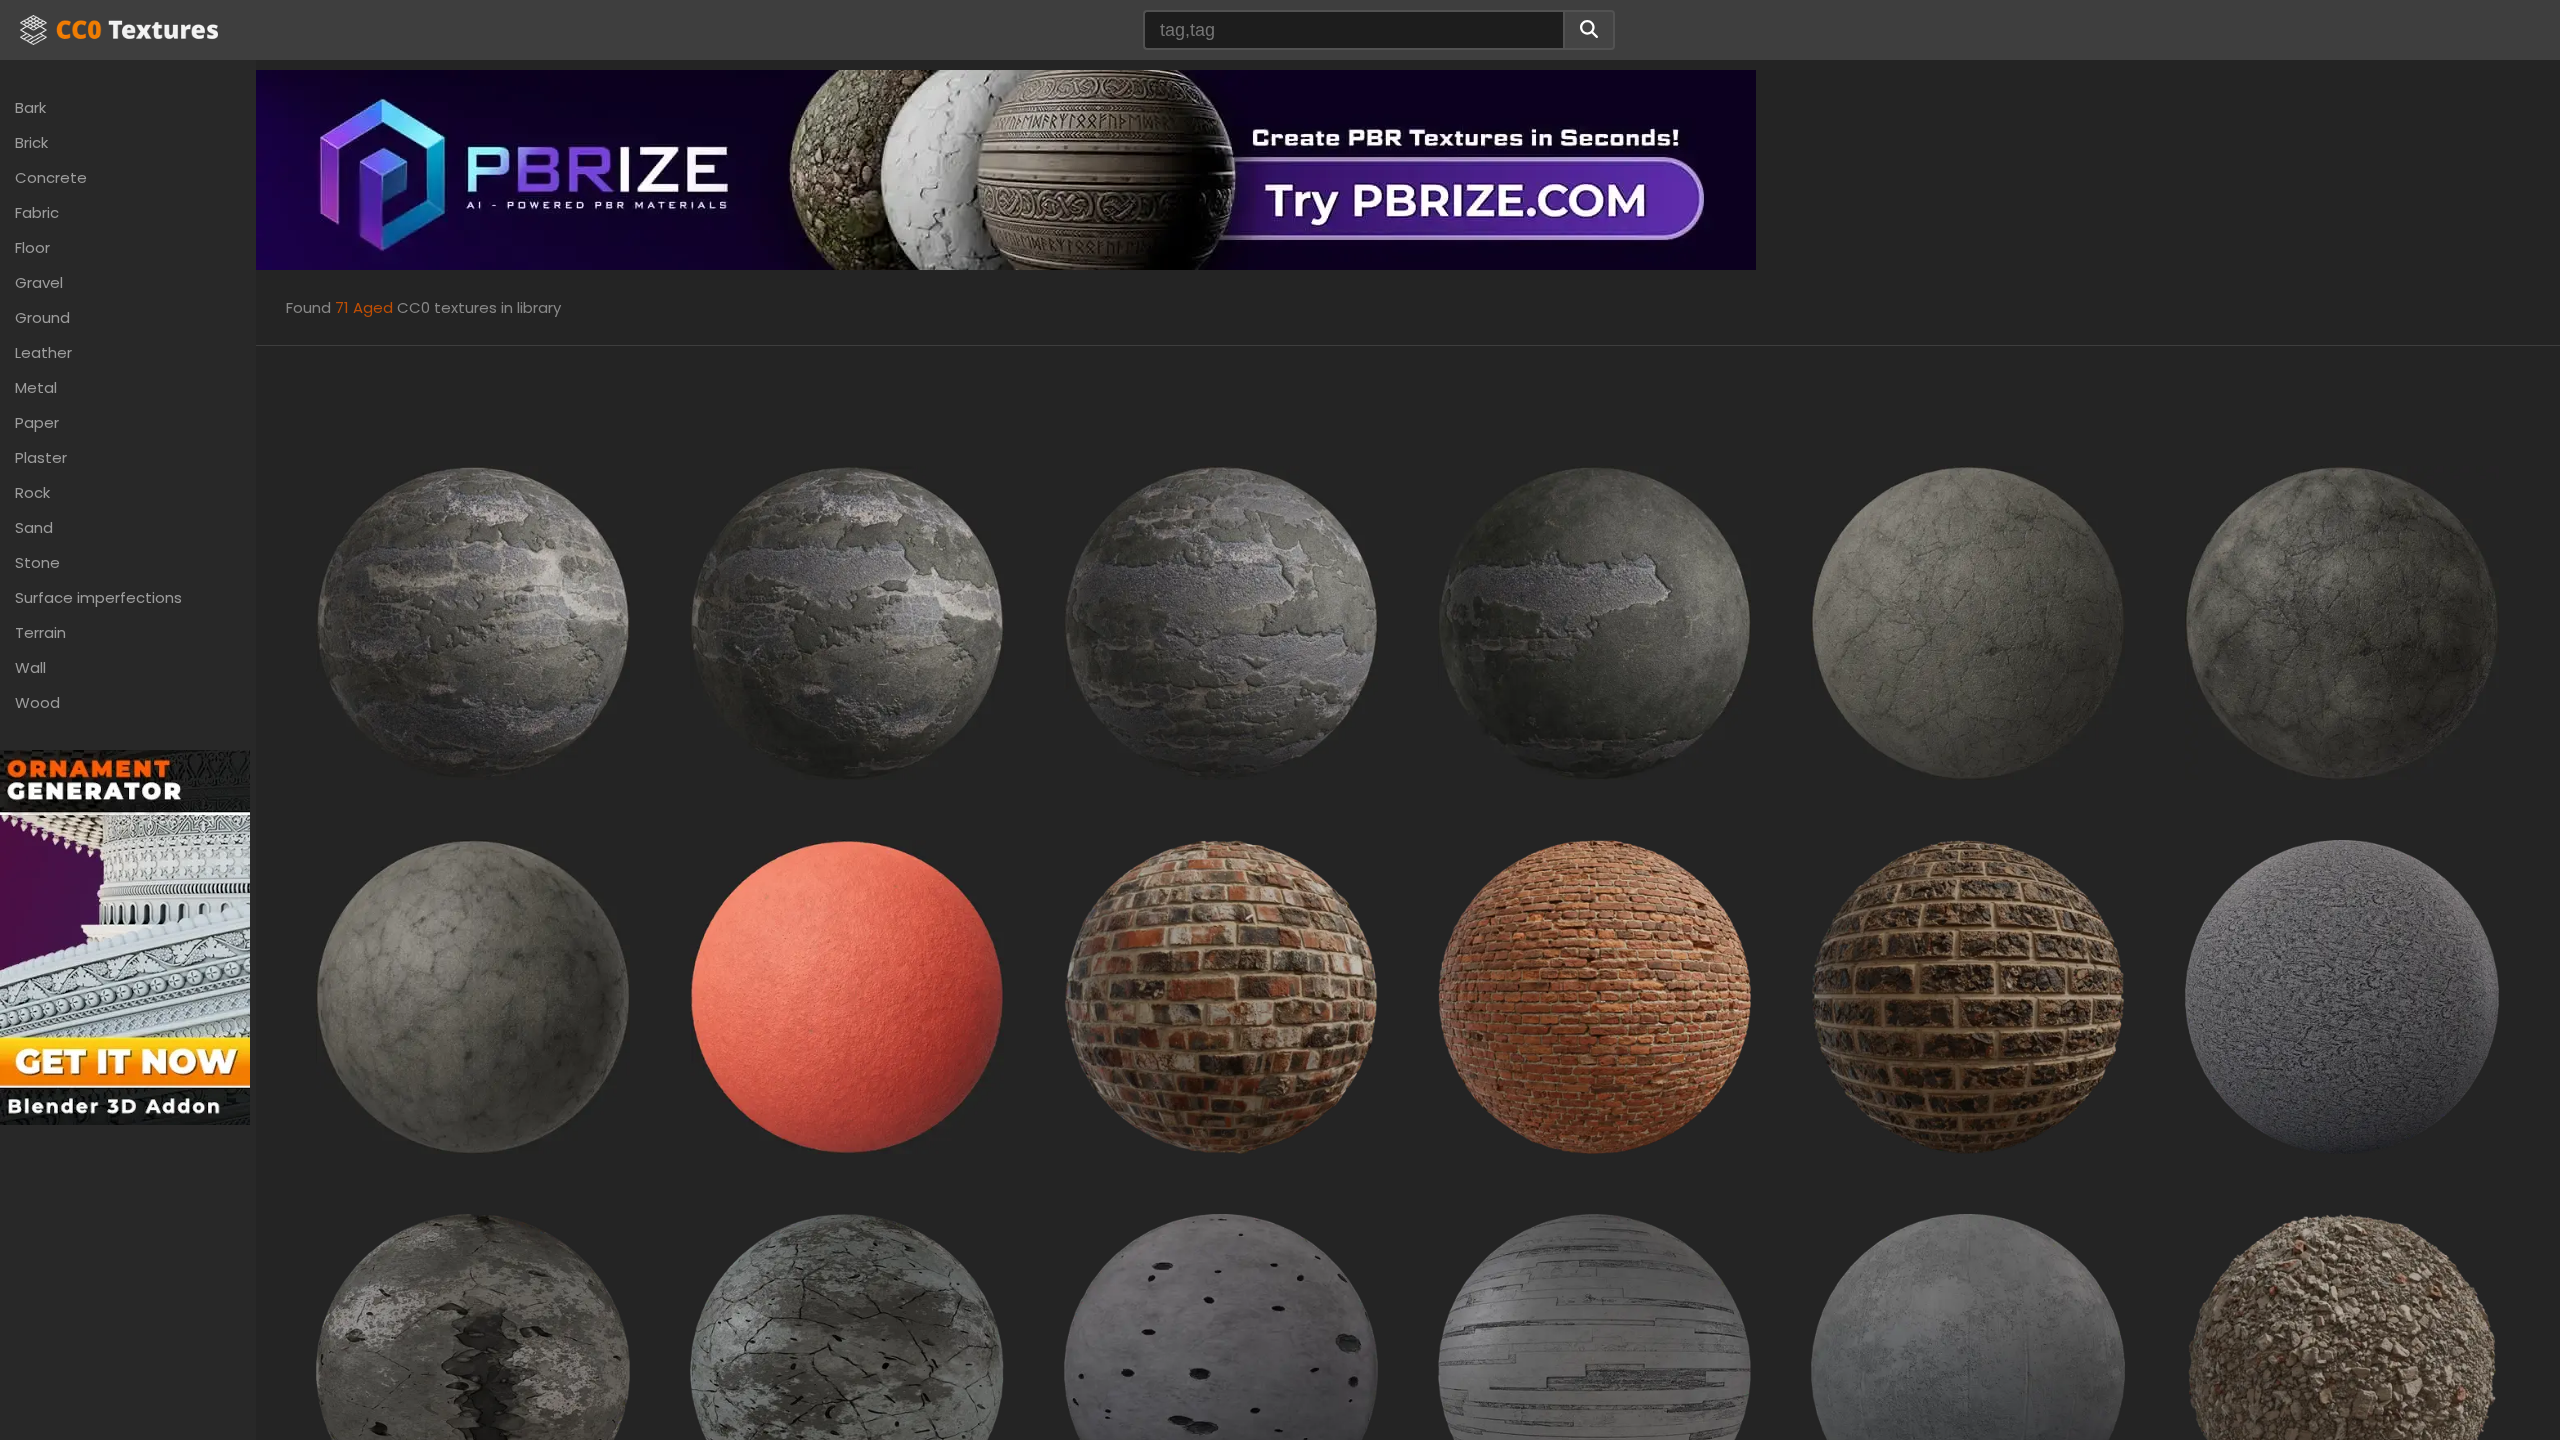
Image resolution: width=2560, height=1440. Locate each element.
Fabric (37, 212)
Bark (30, 107)
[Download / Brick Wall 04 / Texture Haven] (1968, 995)
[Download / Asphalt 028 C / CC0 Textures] (473, 995)
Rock (32, 492)
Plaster (41, 457)
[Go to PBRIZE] (1006, 168)
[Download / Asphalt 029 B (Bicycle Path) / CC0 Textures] (847, 995)
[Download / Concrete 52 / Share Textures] (1595, 1369)
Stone (37, 562)
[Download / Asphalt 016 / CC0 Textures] (473, 621)
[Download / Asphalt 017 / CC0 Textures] (847, 621)
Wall (30, 667)
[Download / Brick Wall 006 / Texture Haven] (1595, 995)
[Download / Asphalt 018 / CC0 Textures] (1221, 621)
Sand (34, 527)
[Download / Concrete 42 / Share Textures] (2342, 995)
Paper (37, 422)
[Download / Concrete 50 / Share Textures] (847, 1369)
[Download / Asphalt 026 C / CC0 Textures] (2342, 621)
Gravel (39, 282)
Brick (31, 142)
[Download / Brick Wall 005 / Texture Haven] (1221, 995)
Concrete (51, 177)
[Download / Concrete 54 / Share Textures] (1968, 1369)
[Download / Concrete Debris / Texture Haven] (2342, 1369)
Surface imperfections (98, 597)
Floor (32, 247)
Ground (42, 317)
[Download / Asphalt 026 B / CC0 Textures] (1968, 621)
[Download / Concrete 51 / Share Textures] (1221, 1369)
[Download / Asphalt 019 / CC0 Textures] (1595, 621)
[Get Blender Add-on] (125, 936)
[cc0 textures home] (119, 30)
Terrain (40, 632)
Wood (37, 702)
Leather (43, 352)
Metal (36, 387)
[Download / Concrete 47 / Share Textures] (473, 1369)
